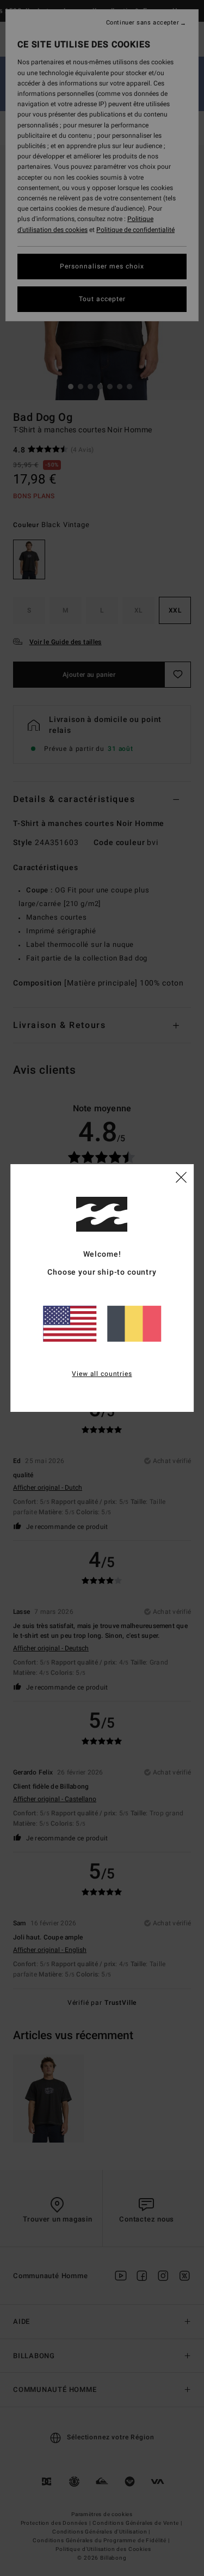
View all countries (102, 1374)
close (181, 1177)
